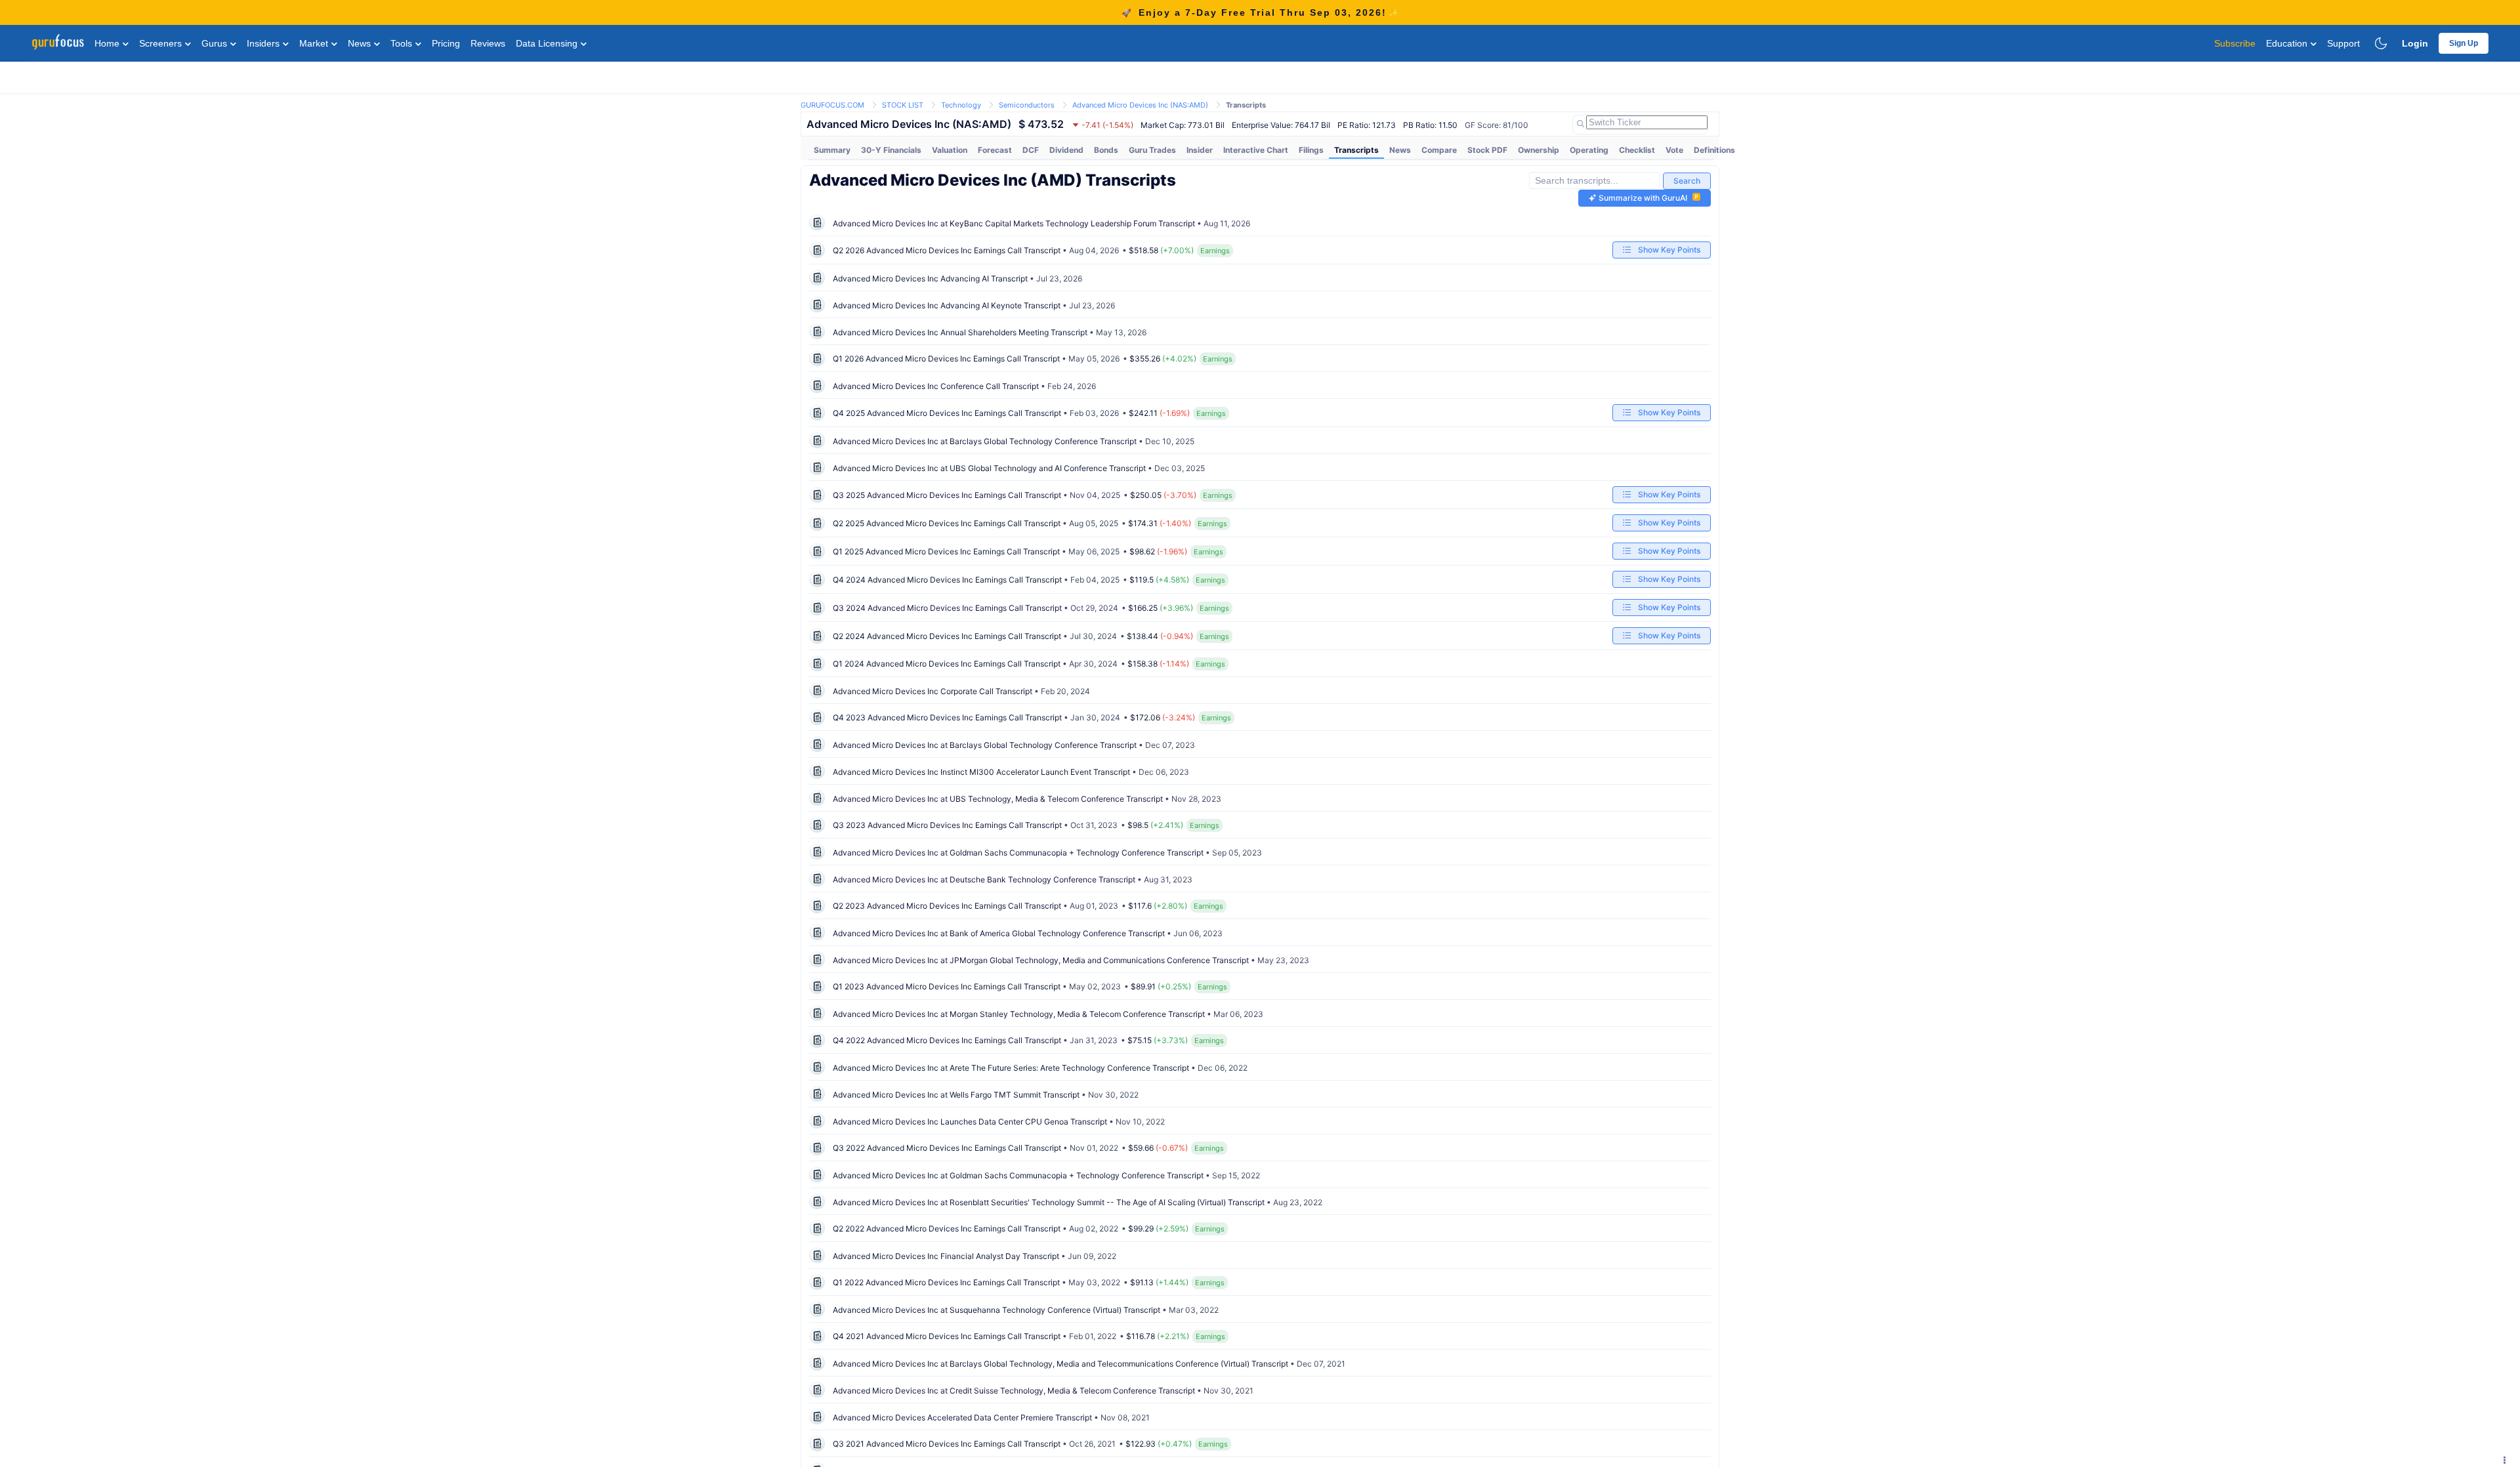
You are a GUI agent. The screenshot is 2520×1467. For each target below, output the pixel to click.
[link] (832, 104)
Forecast (995, 150)
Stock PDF (1487, 150)
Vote (1674, 150)
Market (315, 43)
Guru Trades (1152, 150)
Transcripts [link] (1246, 105)
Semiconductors (1027, 105)
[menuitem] (832, 150)
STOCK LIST (903, 105)
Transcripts (1356, 150)
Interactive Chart (1256, 150)
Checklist (1637, 150)
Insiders (264, 43)
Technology (961, 105)
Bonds (1106, 150)
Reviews (488, 43)
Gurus (216, 43)
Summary (832, 150)
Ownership (1539, 150)
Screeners (162, 43)
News (361, 43)
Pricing (446, 43)
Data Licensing (548, 43)
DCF (1031, 150)
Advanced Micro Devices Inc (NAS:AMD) (1140, 105)
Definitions (1714, 150)
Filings (1311, 150)
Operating (1589, 150)
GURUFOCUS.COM (832, 105)
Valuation (950, 150)
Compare (1439, 150)
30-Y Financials (891, 150)
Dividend (1066, 150)
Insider (1200, 150)
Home (108, 43)
